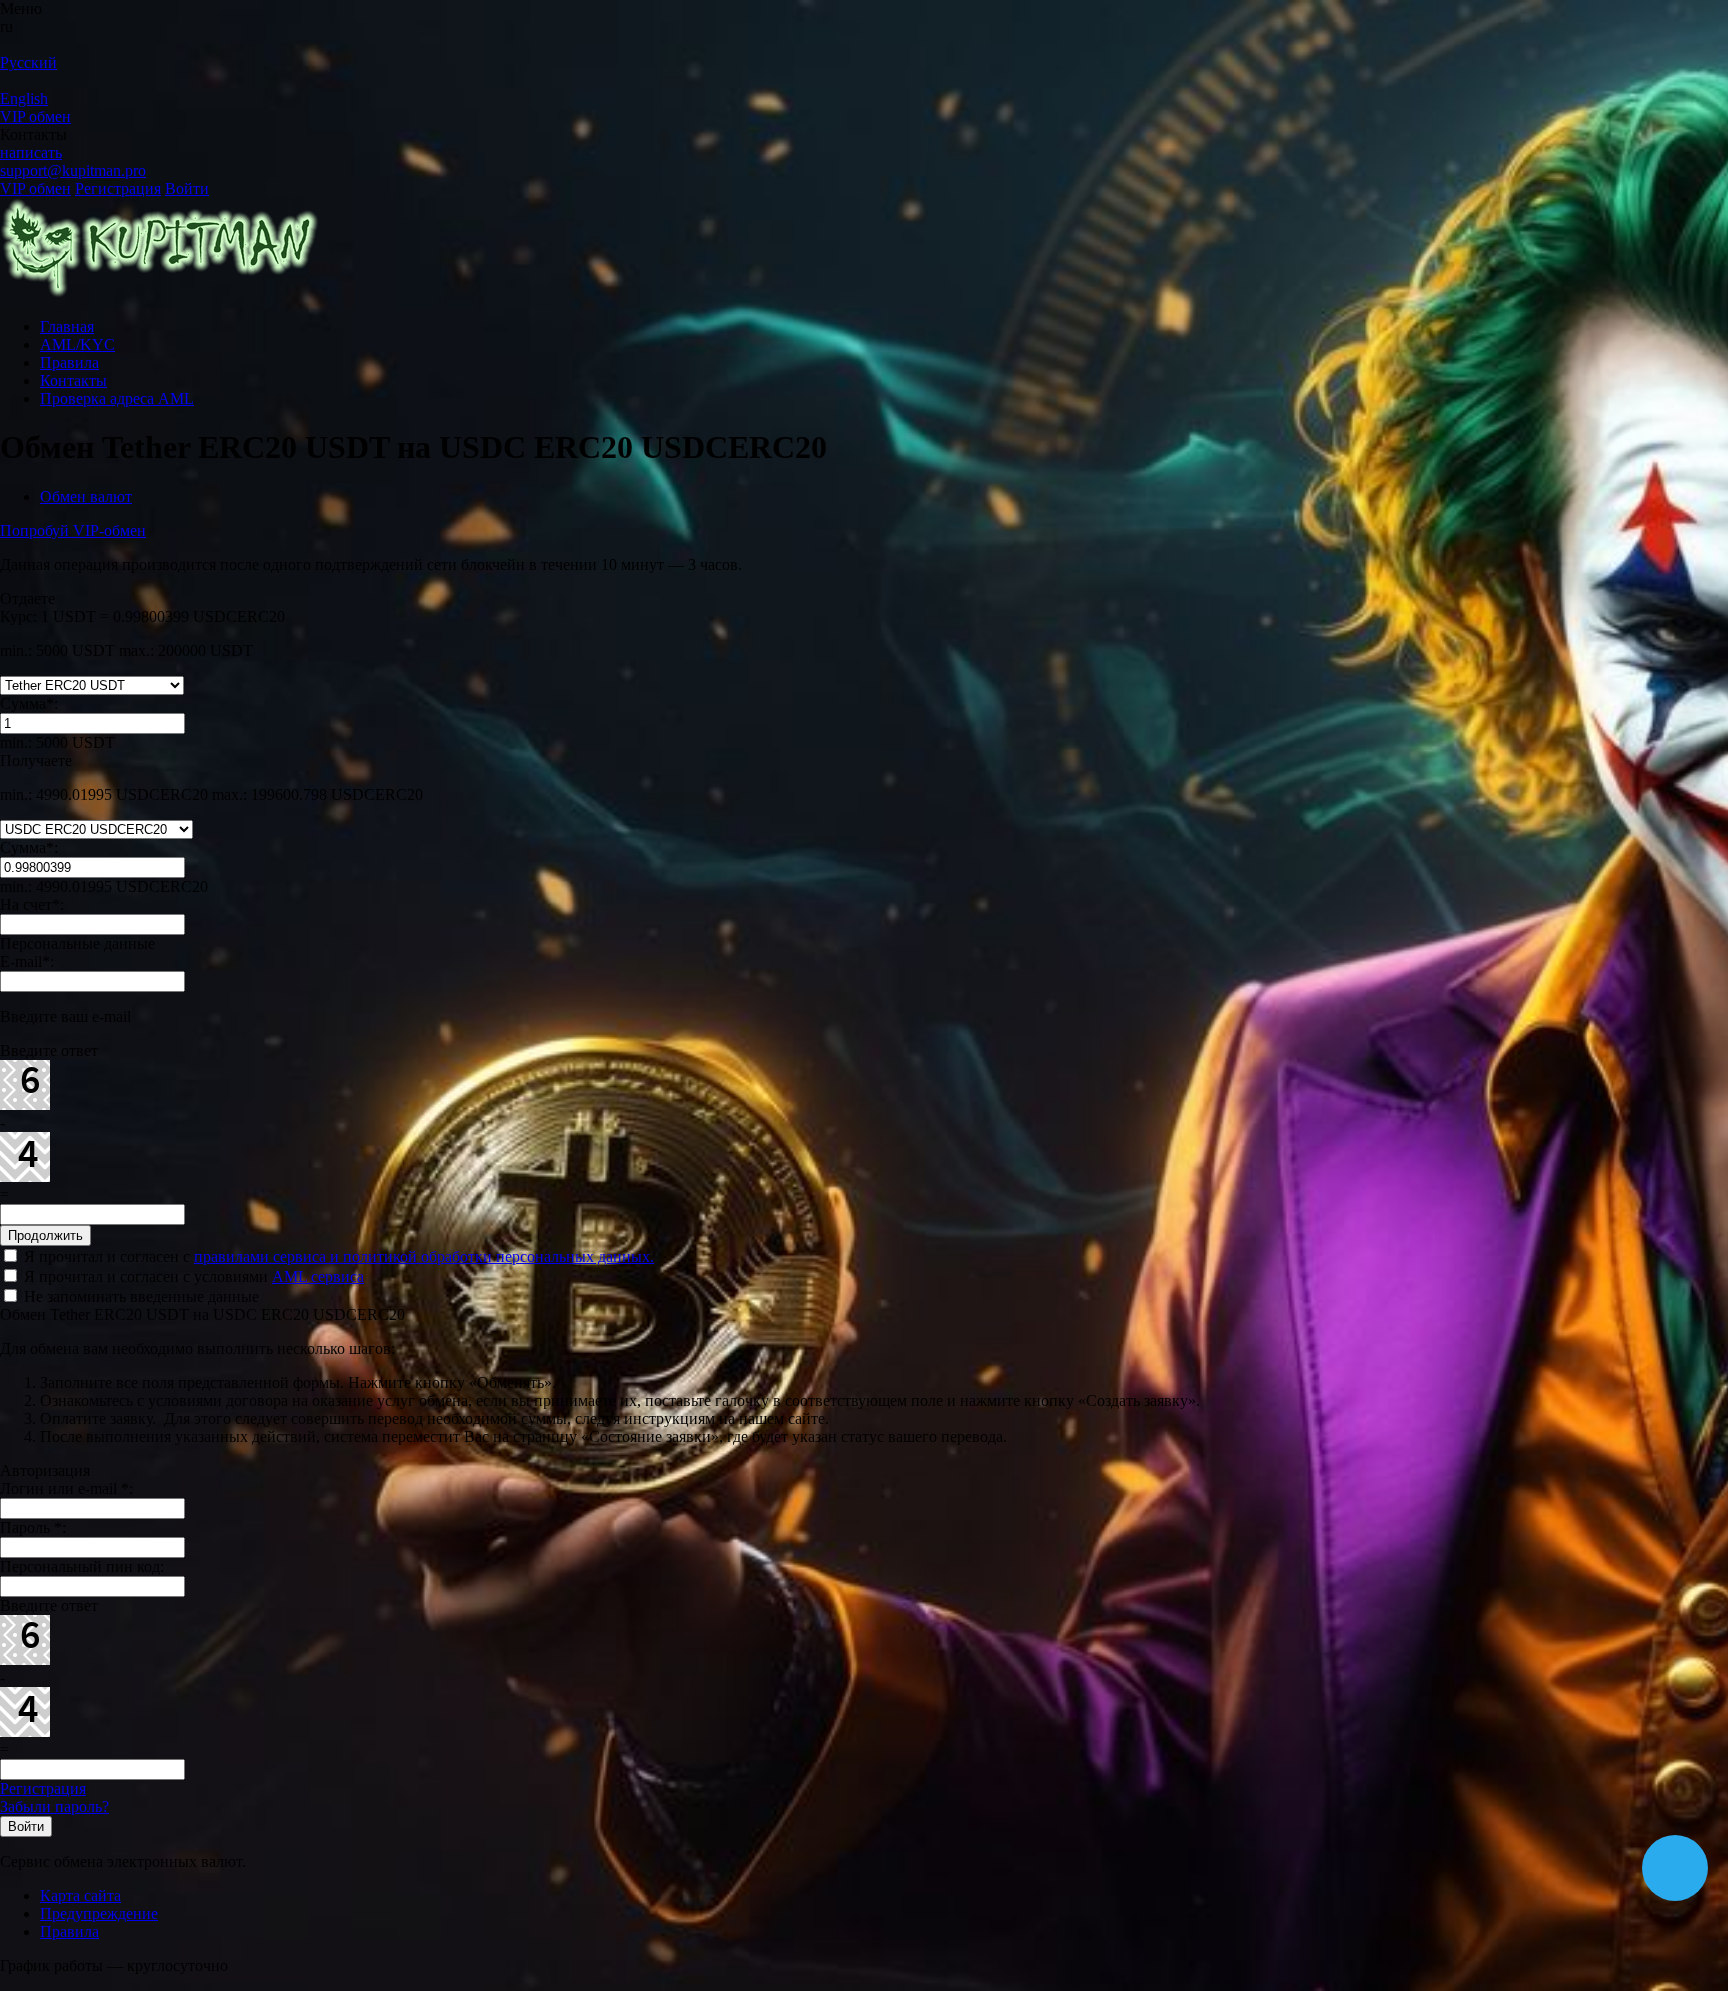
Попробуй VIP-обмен (73, 530)
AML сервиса (318, 1276)
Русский (28, 62)
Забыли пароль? (54, 1806)
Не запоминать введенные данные (139, 1296)
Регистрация (118, 188)
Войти (187, 188)
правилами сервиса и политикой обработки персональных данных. (424, 1256)
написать (31, 152)
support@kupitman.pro (73, 170)
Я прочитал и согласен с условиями (192, 1276)
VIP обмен (35, 116)
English (24, 98)
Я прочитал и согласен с (337, 1256)
